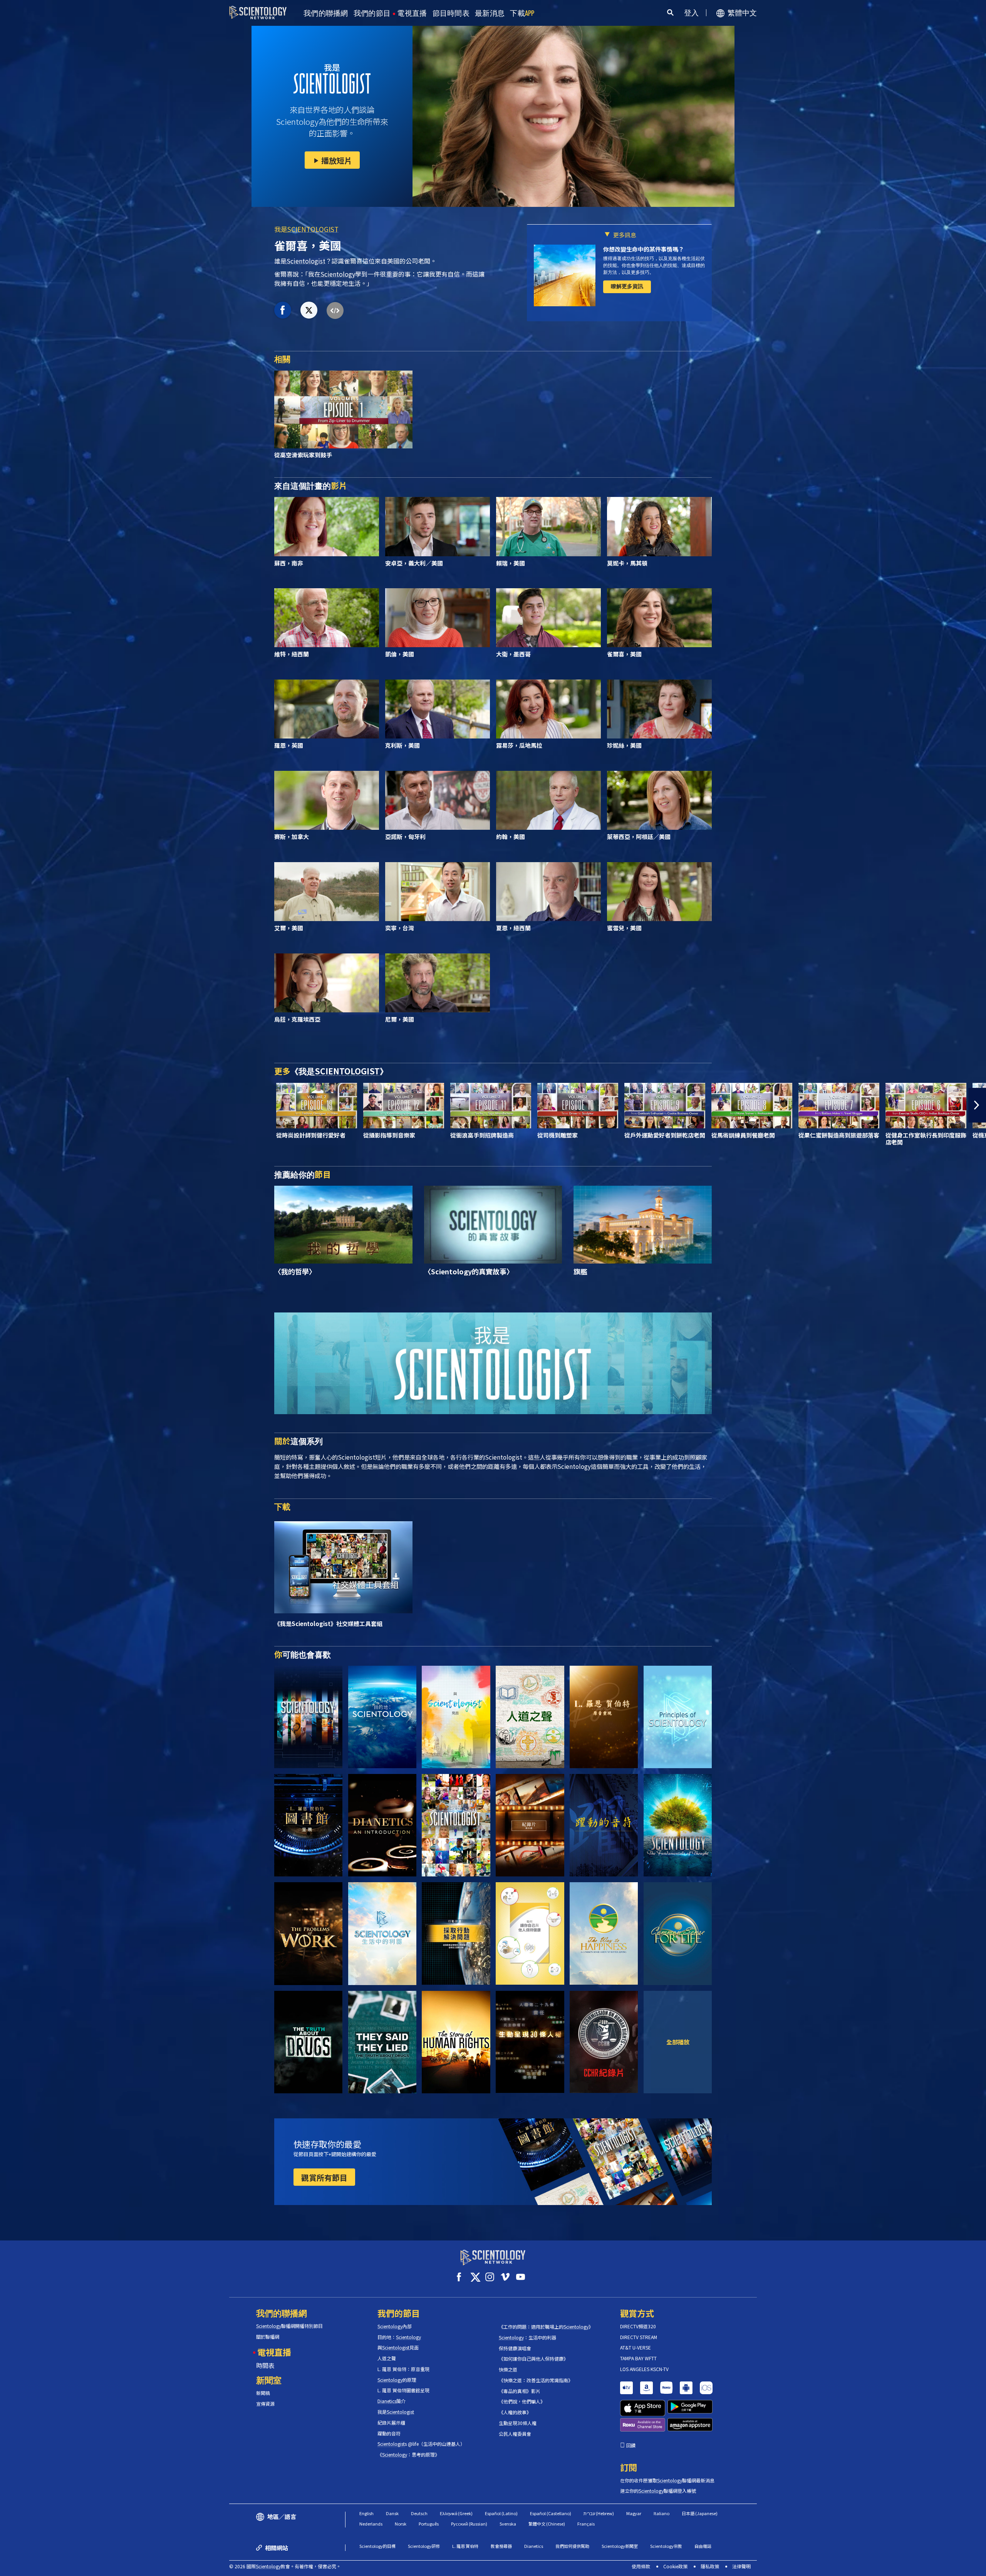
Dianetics (534, 2546)
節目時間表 (451, 13)
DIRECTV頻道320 (638, 2326)
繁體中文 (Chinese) (547, 2524)
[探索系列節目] (308, 1717)
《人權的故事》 (515, 2412)
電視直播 (412, 13)
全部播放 (678, 2042)
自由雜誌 (703, 2546)
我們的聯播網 (326, 13)
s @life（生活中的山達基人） (421, 2444)
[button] (9, 1105)
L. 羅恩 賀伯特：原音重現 (403, 2369)
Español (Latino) (501, 2513)
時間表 (265, 2365)
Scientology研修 (424, 2546)
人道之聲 (387, 2358)
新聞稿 (263, 2393)
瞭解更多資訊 (627, 286)
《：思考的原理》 (408, 2455)
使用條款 (641, 2566)
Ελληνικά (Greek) (456, 2513)
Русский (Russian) (469, 2524)
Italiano (662, 2513)
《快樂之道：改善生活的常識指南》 (536, 2380)
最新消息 (490, 13)
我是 (306, 229)
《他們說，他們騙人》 (522, 2401)
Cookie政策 (675, 2566)
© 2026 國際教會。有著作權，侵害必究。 (285, 2566)
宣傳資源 (265, 2404)
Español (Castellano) (551, 2513)
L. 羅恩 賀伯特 (465, 2546)
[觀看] (678, 1717)
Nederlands (371, 2524)
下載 (522, 13)
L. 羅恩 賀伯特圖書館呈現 (403, 2390)
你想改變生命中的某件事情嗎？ (644, 249)
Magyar (634, 2513)
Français (586, 2524)
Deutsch (419, 2513)
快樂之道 (508, 2370)
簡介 (392, 2401)
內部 (395, 2326)
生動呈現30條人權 (518, 2423)
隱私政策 (710, 2566)
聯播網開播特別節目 (289, 2326)
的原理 (397, 2380)
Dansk (392, 2513)
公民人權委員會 (515, 2434)
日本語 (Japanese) (700, 2513)
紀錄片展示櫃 (391, 2423)
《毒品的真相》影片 (520, 2391)
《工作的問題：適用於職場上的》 (546, 2327)
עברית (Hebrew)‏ (599, 2513)
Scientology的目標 (377, 2546)
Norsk (401, 2524)
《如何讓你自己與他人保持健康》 (533, 2359)
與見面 (398, 2348)
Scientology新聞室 (620, 2546)
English (366, 2513)
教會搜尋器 (501, 2546)
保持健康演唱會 (515, 2348)
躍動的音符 (389, 2433)
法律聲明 (741, 2566)
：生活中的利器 (527, 2338)
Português (429, 2524)
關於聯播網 (268, 2337)
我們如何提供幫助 (572, 2546)
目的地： (399, 2337)
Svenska (508, 2524)
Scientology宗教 (666, 2546)
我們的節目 (372, 13)
